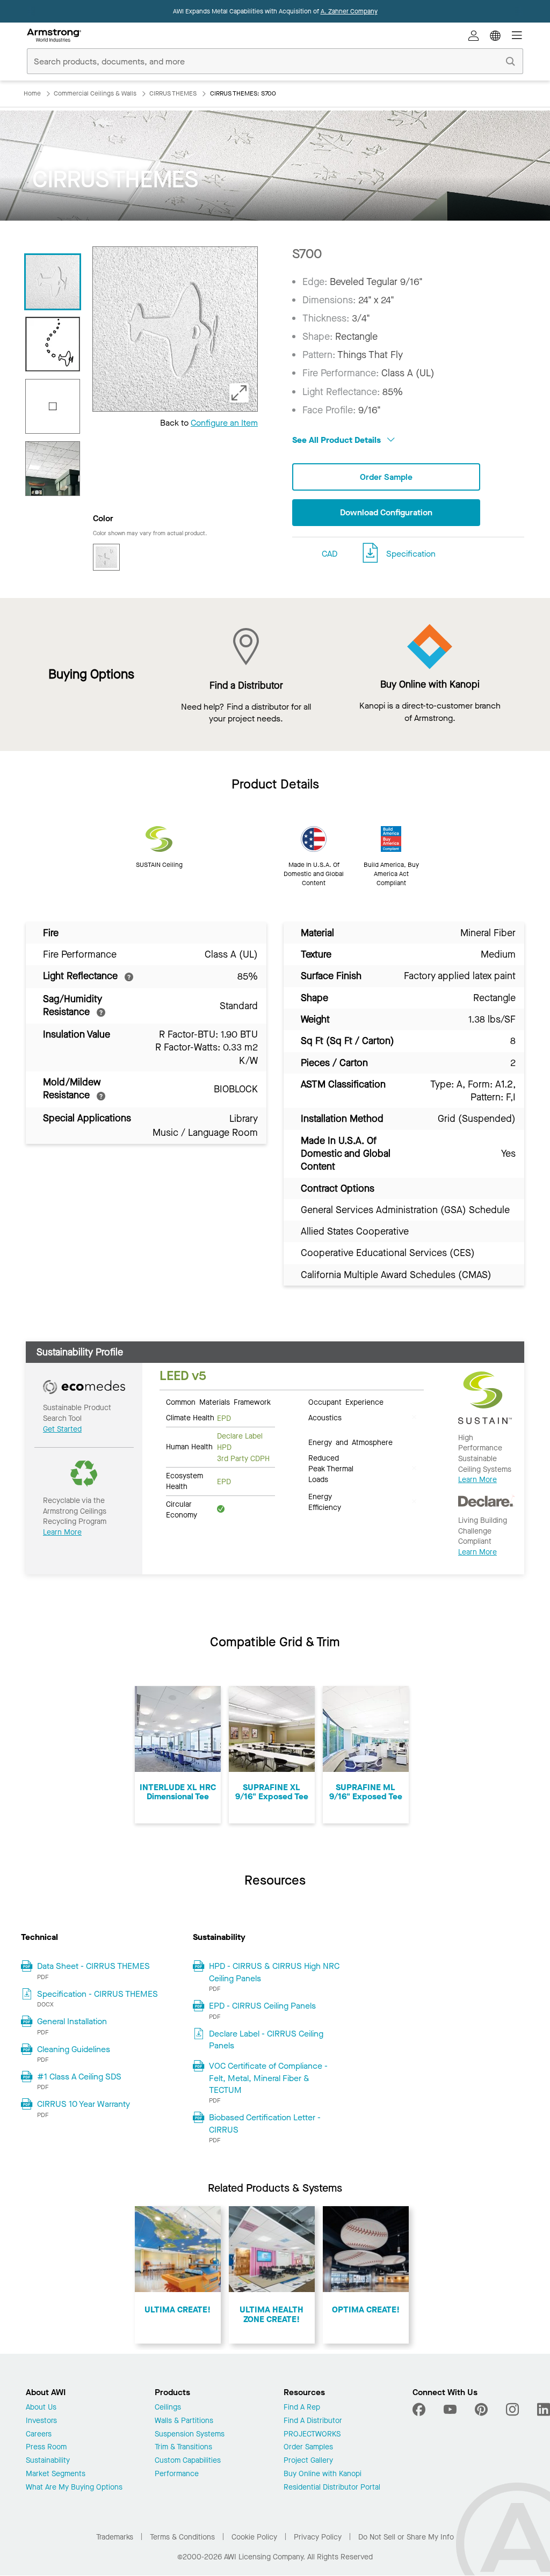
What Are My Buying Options (74, 2488)
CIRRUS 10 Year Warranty (84, 2104)
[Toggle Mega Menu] (517, 35)
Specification (411, 554)
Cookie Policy (254, 2537)
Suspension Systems (190, 2435)
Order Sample (386, 477)
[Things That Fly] (53, 344)
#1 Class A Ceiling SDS (79, 2077)
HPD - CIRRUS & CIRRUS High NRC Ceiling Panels (274, 1972)
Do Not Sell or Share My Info (406, 2537)
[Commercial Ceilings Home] (54, 35)
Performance (177, 2474)
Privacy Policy (318, 2537)
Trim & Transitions (183, 2447)
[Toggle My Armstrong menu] (474, 35)
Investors (41, 2421)
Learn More (62, 1532)
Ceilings (168, 2408)
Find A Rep (302, 2408)
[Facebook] (420, 2410)
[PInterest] (481, 2410)
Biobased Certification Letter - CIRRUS (265, 2123)
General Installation (72, 2021)
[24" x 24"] (53, 406)
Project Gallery (308, 2461)
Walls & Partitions (184, 2421)
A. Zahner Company (349, 11)
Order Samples (308, 2447)
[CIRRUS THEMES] (53, 469)
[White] (106, 557)
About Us (41, 2408)
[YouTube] (450, 2410)
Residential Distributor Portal (332, 2488)
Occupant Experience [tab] (346, 1402)
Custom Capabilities (188, 2461)
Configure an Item (224, 423)
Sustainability (48, 2461)
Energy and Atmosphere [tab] (350, 1442)
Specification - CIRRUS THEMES (97, 1994)
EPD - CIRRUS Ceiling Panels (262, 2006)
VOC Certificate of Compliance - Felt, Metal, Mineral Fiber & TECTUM (268, 2078)
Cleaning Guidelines (74, 2049)
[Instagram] (512, 2410)
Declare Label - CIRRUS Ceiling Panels (266, 2039)
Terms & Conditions (182, 2537)
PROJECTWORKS (312, 2435)
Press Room (46, 2447)
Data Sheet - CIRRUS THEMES (93, 1966)
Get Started (62, 1429)
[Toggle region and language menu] (495, 35)
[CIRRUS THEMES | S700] (53, 282)
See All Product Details (338, 440)
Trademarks (115, 2537)
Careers (39, 2435)
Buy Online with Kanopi (323, 2474)
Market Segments (56, 2474)
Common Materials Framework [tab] (218, 1402)
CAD (330, 554)
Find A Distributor (313, 2421)
